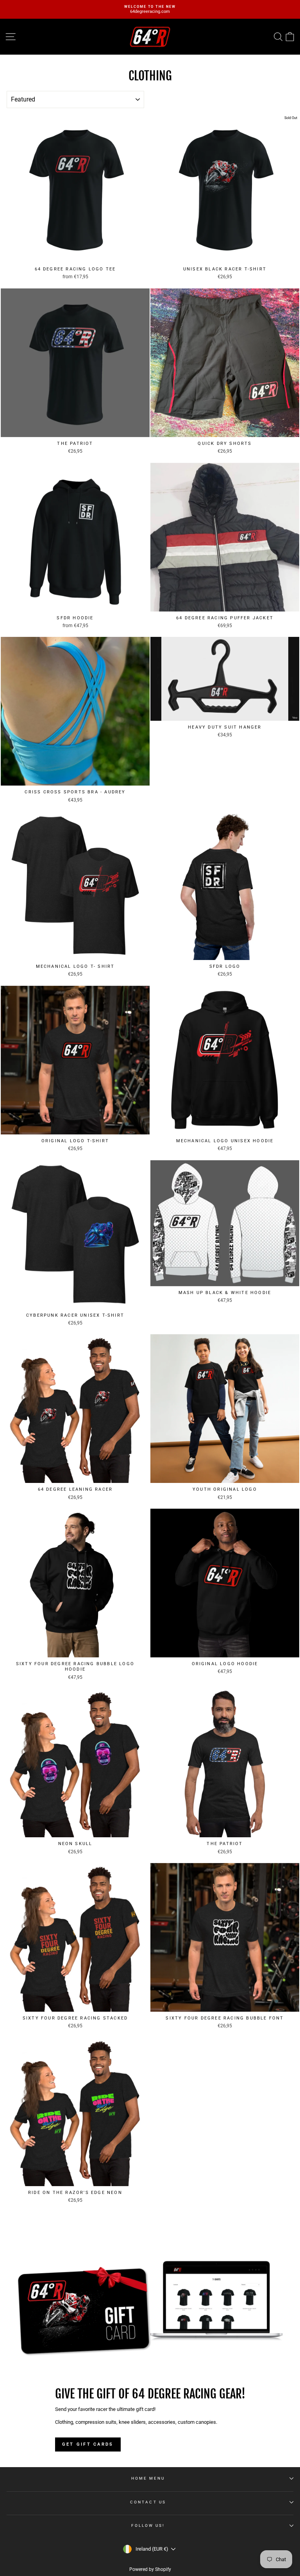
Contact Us (148, 2502)
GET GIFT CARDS (88, 2444)
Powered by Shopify (150, 2569)
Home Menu (148, 2478)
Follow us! (148, 2525)
